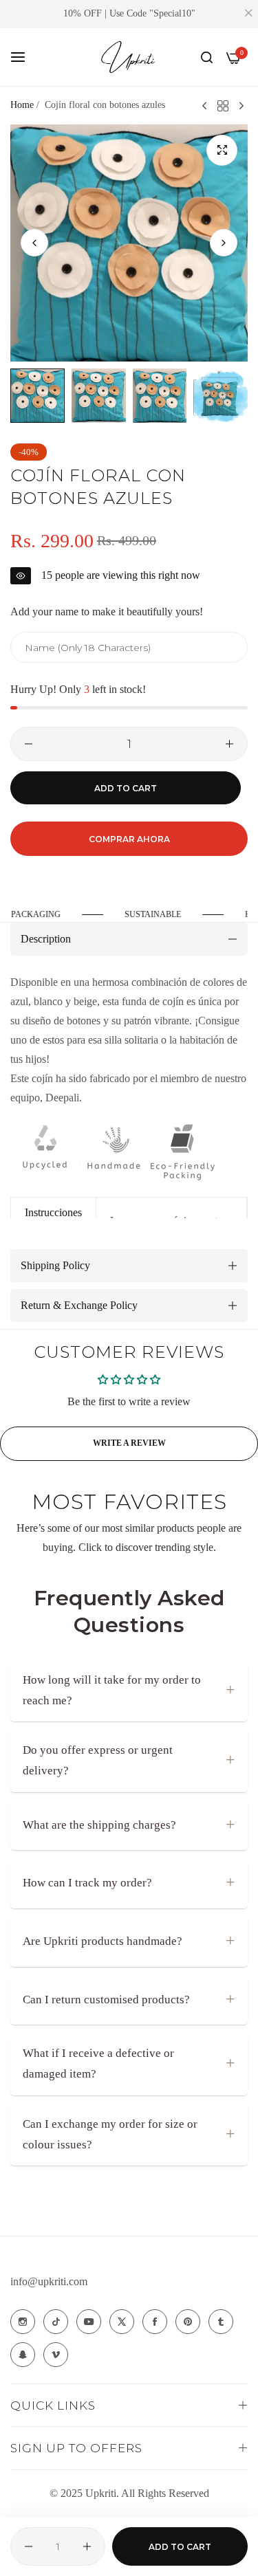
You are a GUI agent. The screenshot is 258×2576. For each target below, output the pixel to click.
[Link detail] (23, 2322)
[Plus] (229, 744)
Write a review (129, 1443)
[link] (161, 915)
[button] (224, 243)
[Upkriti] (129, 57)
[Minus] (29, 744)
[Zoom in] (222, 150)
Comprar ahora (129, 839)
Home (22, 105)
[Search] (207, 57)
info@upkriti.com (49, 2281)
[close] (248, 14)
